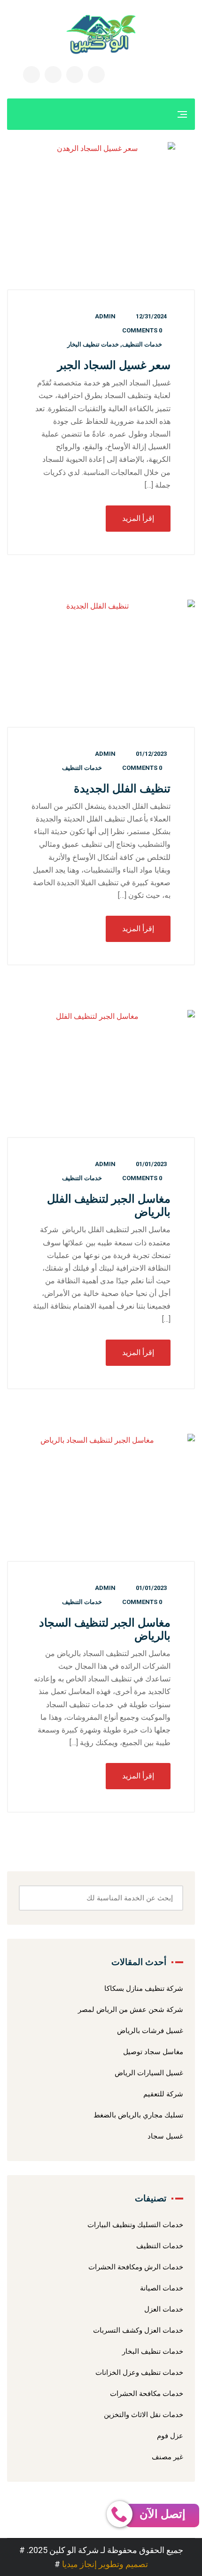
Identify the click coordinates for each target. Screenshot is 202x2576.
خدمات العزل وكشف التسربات (138, 2330)
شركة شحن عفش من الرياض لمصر (131, 2010)
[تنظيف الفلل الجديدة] (101, 664)
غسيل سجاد (165, 2136)
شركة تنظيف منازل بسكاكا (144, 1988)
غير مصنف (167, 2457)
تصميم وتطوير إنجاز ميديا (105, 2564)
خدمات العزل (164, 2309)
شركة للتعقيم (163, 2094)
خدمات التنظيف (142, 344)
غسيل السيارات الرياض (149, 2073)
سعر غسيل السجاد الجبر (114, 365)
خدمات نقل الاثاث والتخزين (144, 2415)
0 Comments (142, 330)
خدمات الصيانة (162, 2288)
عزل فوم (170, 2436)
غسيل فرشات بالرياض (150, 2031)
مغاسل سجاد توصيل (153, 2052)
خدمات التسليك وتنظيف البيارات (135, 2225)
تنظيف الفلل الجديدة (122, 789)
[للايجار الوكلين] (101, 34)
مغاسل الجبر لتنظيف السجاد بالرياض (105, 1629)
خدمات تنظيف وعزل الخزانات (139, 2373)
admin (105, 316)
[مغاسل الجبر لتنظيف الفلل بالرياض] (101, 1074)
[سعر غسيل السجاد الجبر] (101, 216)
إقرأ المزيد (138, 518)
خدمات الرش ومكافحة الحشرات (136, 2267)
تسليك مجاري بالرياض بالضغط (138, 2115)
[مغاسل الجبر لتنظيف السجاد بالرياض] (101, 1498)
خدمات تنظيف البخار (93, 344)
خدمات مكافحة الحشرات (147, 2394)
